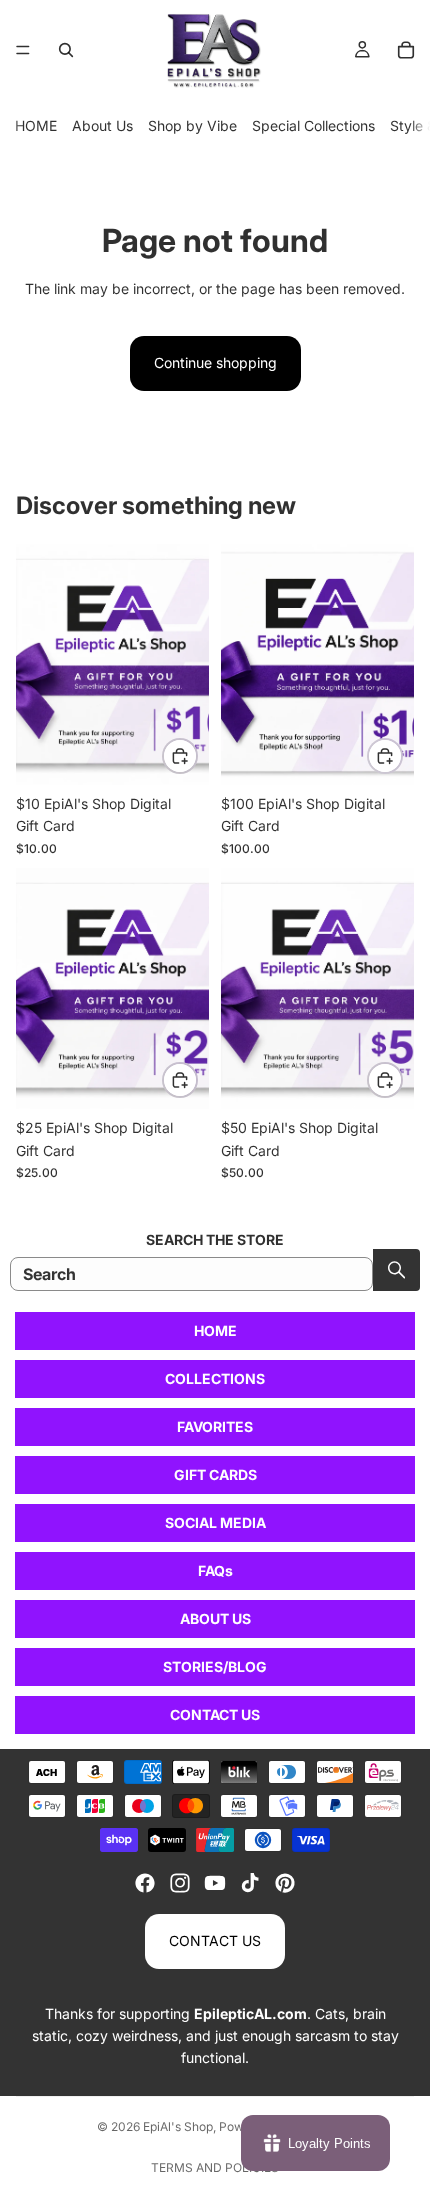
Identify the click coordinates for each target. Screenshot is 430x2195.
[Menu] (23, 50)
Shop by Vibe (192, 125)
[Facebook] (145, 1883)
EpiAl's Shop (178, 2126)
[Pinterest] (285, 1883)
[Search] (66, 50)
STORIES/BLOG (215, 1666)
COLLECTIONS (215, 1378)
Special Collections (313, 125)
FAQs (215, 1570)
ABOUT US (215, 1618)
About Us (102, 125)
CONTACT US (215, 1714)
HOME (36, 125)
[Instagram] (180, 1883)
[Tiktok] (250, 1883)
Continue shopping (215, 362)
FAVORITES (215, 1426)
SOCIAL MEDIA (215, 1522)
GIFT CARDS (215, 1474)
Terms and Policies (215, 2167)
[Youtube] (215, 1883)
